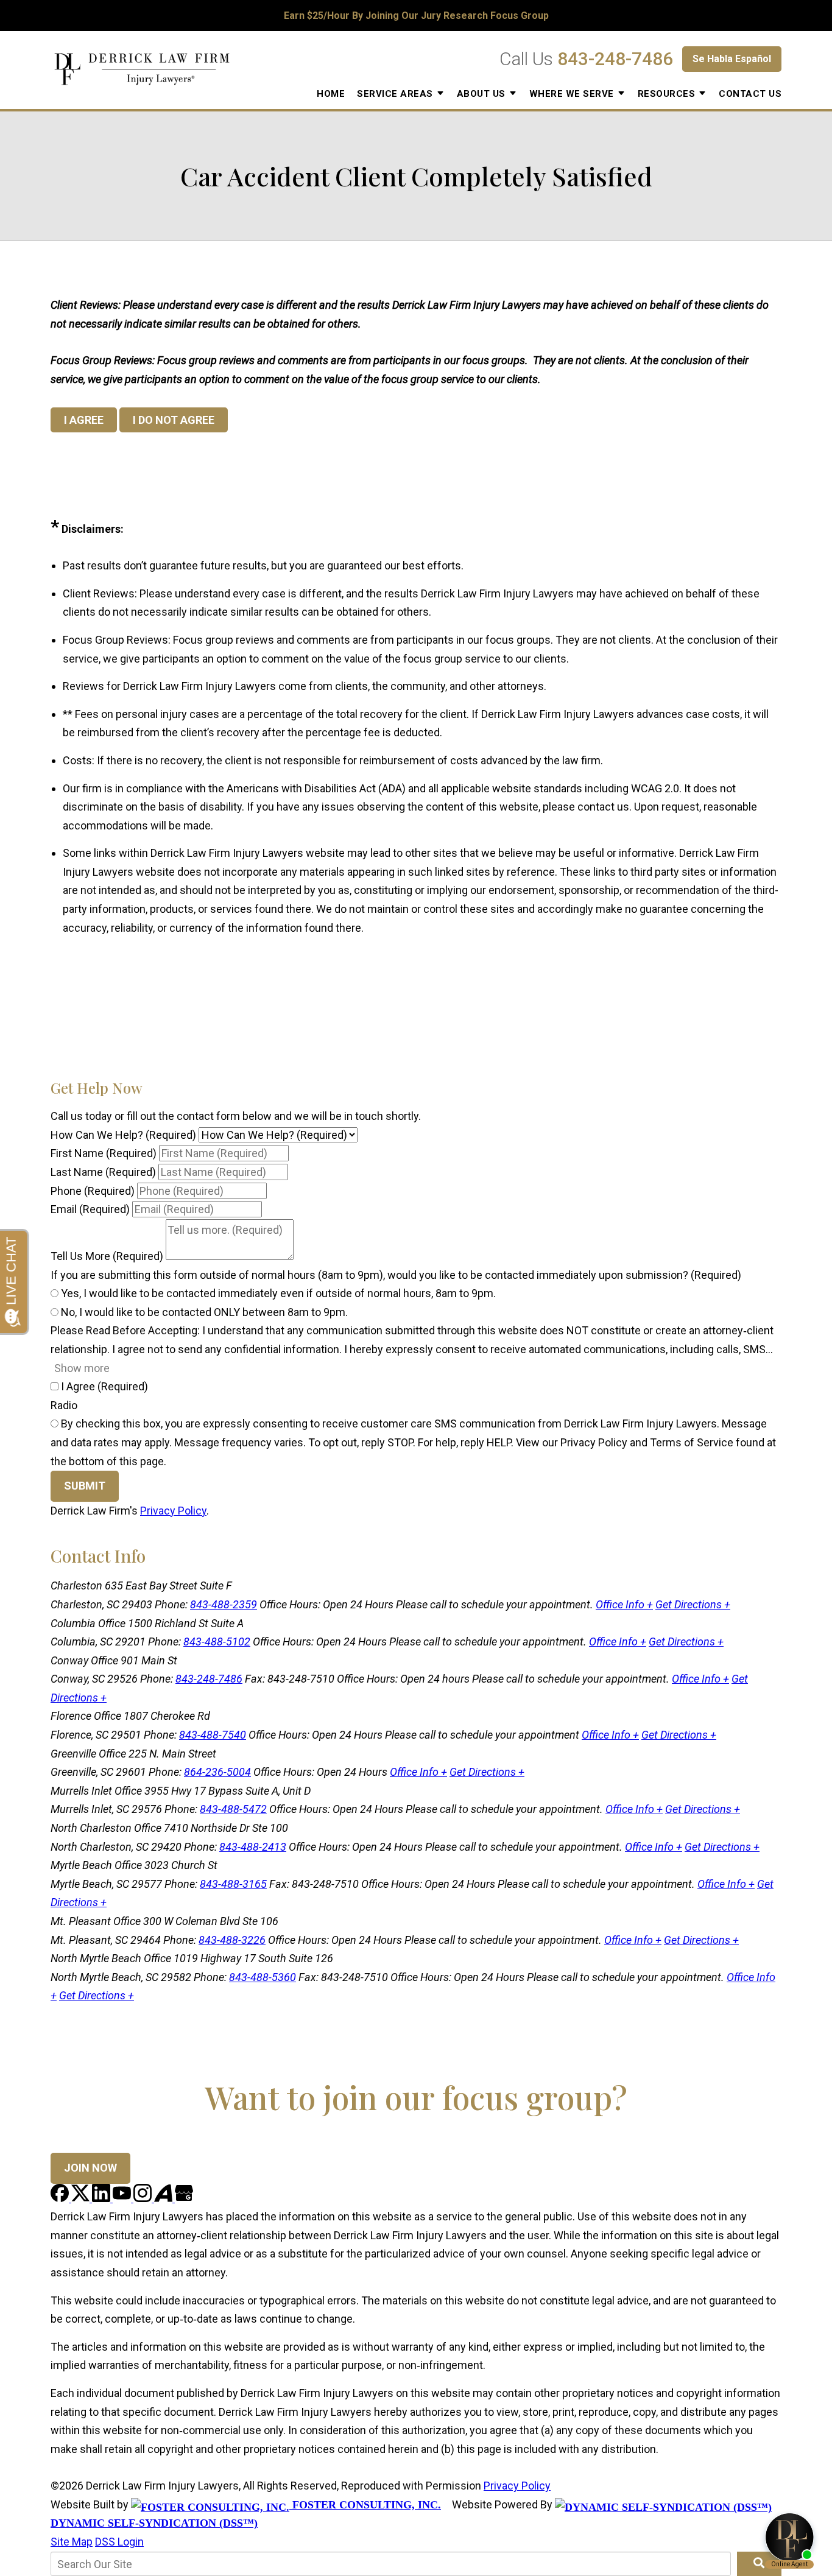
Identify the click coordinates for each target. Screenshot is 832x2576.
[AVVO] (164, 2198)
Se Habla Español (732, 59)
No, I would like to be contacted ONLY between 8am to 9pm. (203, 1312)
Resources (667, 94)
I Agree (103, 1386)
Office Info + (624, 1604)
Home (331, 94)
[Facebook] (61, 2198)
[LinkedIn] (102, 2198)
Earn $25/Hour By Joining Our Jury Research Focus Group (416, 16)
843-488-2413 (253, 1847)
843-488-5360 (263, 1977)
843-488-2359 (224, 1604)
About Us (481, 94)
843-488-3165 (233, 1884)
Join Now (90, 2168)
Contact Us (750, 94)
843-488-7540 (213, 1735)
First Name (104, 1153)
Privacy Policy (173, 1511)
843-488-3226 (232, 1940)
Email (90, 1209)
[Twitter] (82, 2198)
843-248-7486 (615, 59)
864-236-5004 (217, 1772)
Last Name (103, 1172)
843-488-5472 (233, 1809)
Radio (64, 1405)
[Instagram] (144, 2198)
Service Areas (395, 94)
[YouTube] (123, 2198)
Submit (85, 1486)
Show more (82, 1368)
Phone (93, 1191)
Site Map (72, 2542)
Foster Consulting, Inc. (365, 2505)
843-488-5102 (217, 1642)
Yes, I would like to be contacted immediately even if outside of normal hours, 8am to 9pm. (277, 1293)
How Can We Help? (123, 1135)
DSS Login (119, 2542)
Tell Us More (107, 1256)
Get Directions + (693, 1604)
